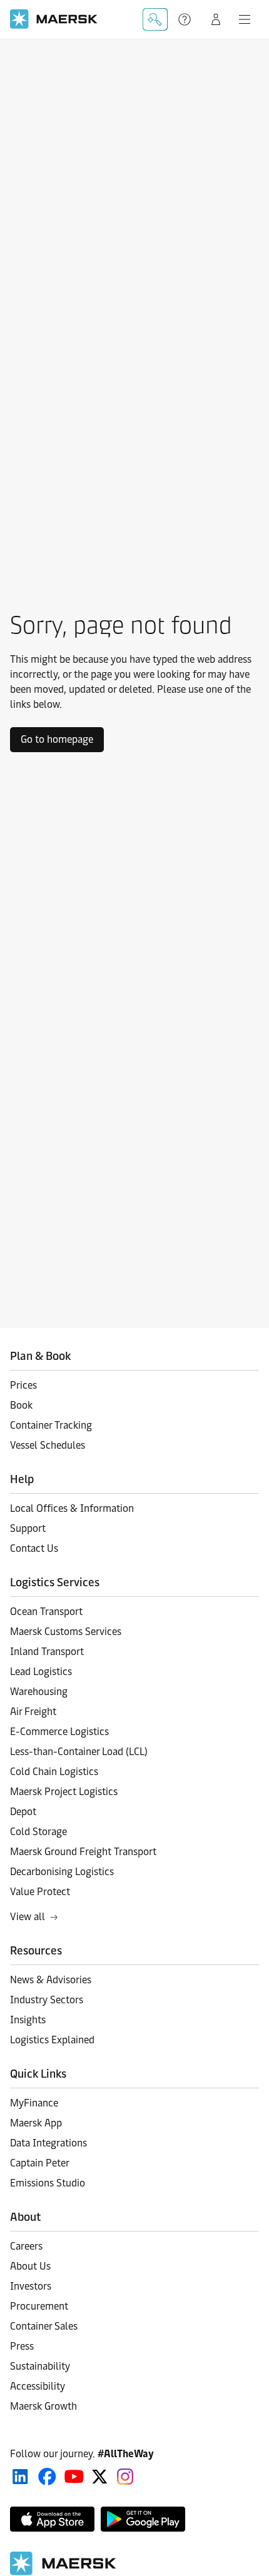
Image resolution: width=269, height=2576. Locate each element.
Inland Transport (47, 1652)
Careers (26, 2246)
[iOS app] (52, 2519)
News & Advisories (51, 1980)
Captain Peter (40, 2163)
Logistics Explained (52, 2040)
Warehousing (39, 1692)
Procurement (39, 2306)
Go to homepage (57, 739)
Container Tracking (51, 1425)
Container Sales (44, 2326)
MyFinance (34, 2103)
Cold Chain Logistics (54, 1772)
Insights (28, 2020)
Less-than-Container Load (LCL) (79, 1752)
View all (28, 1917)
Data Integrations (48, 2143)
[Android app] (143, 2519)
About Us (30, 2266)
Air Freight (33, 1712)
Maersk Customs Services (66, 1632)
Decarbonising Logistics (62, 1872)
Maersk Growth (43, 2406)
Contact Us (34, 1548)
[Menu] (245, 19)
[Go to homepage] (54, 19)
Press (22, 2346)
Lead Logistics (41, 1672)
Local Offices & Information (72, 1508)
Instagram (125, 2477)
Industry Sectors (47, 2000)
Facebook (47, 2477)
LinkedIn (20, 2477)
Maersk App (36, 2123)
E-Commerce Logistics (59, 1732)
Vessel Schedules (48, 1445)
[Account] (216, 19)
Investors (31, 2286)
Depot (23, 1812)
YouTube (74, 2477)
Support (186, 19)
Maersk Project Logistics (64, 1792)
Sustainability (40, 2366)
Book (21, 1405)
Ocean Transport (46, 1612)
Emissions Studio (48, 2183)
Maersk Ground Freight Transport (83, 1852)
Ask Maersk (155, 19)
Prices (23, 1385)
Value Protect (40, 1892)
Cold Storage (38, 1832)
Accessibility (38, 2386)
